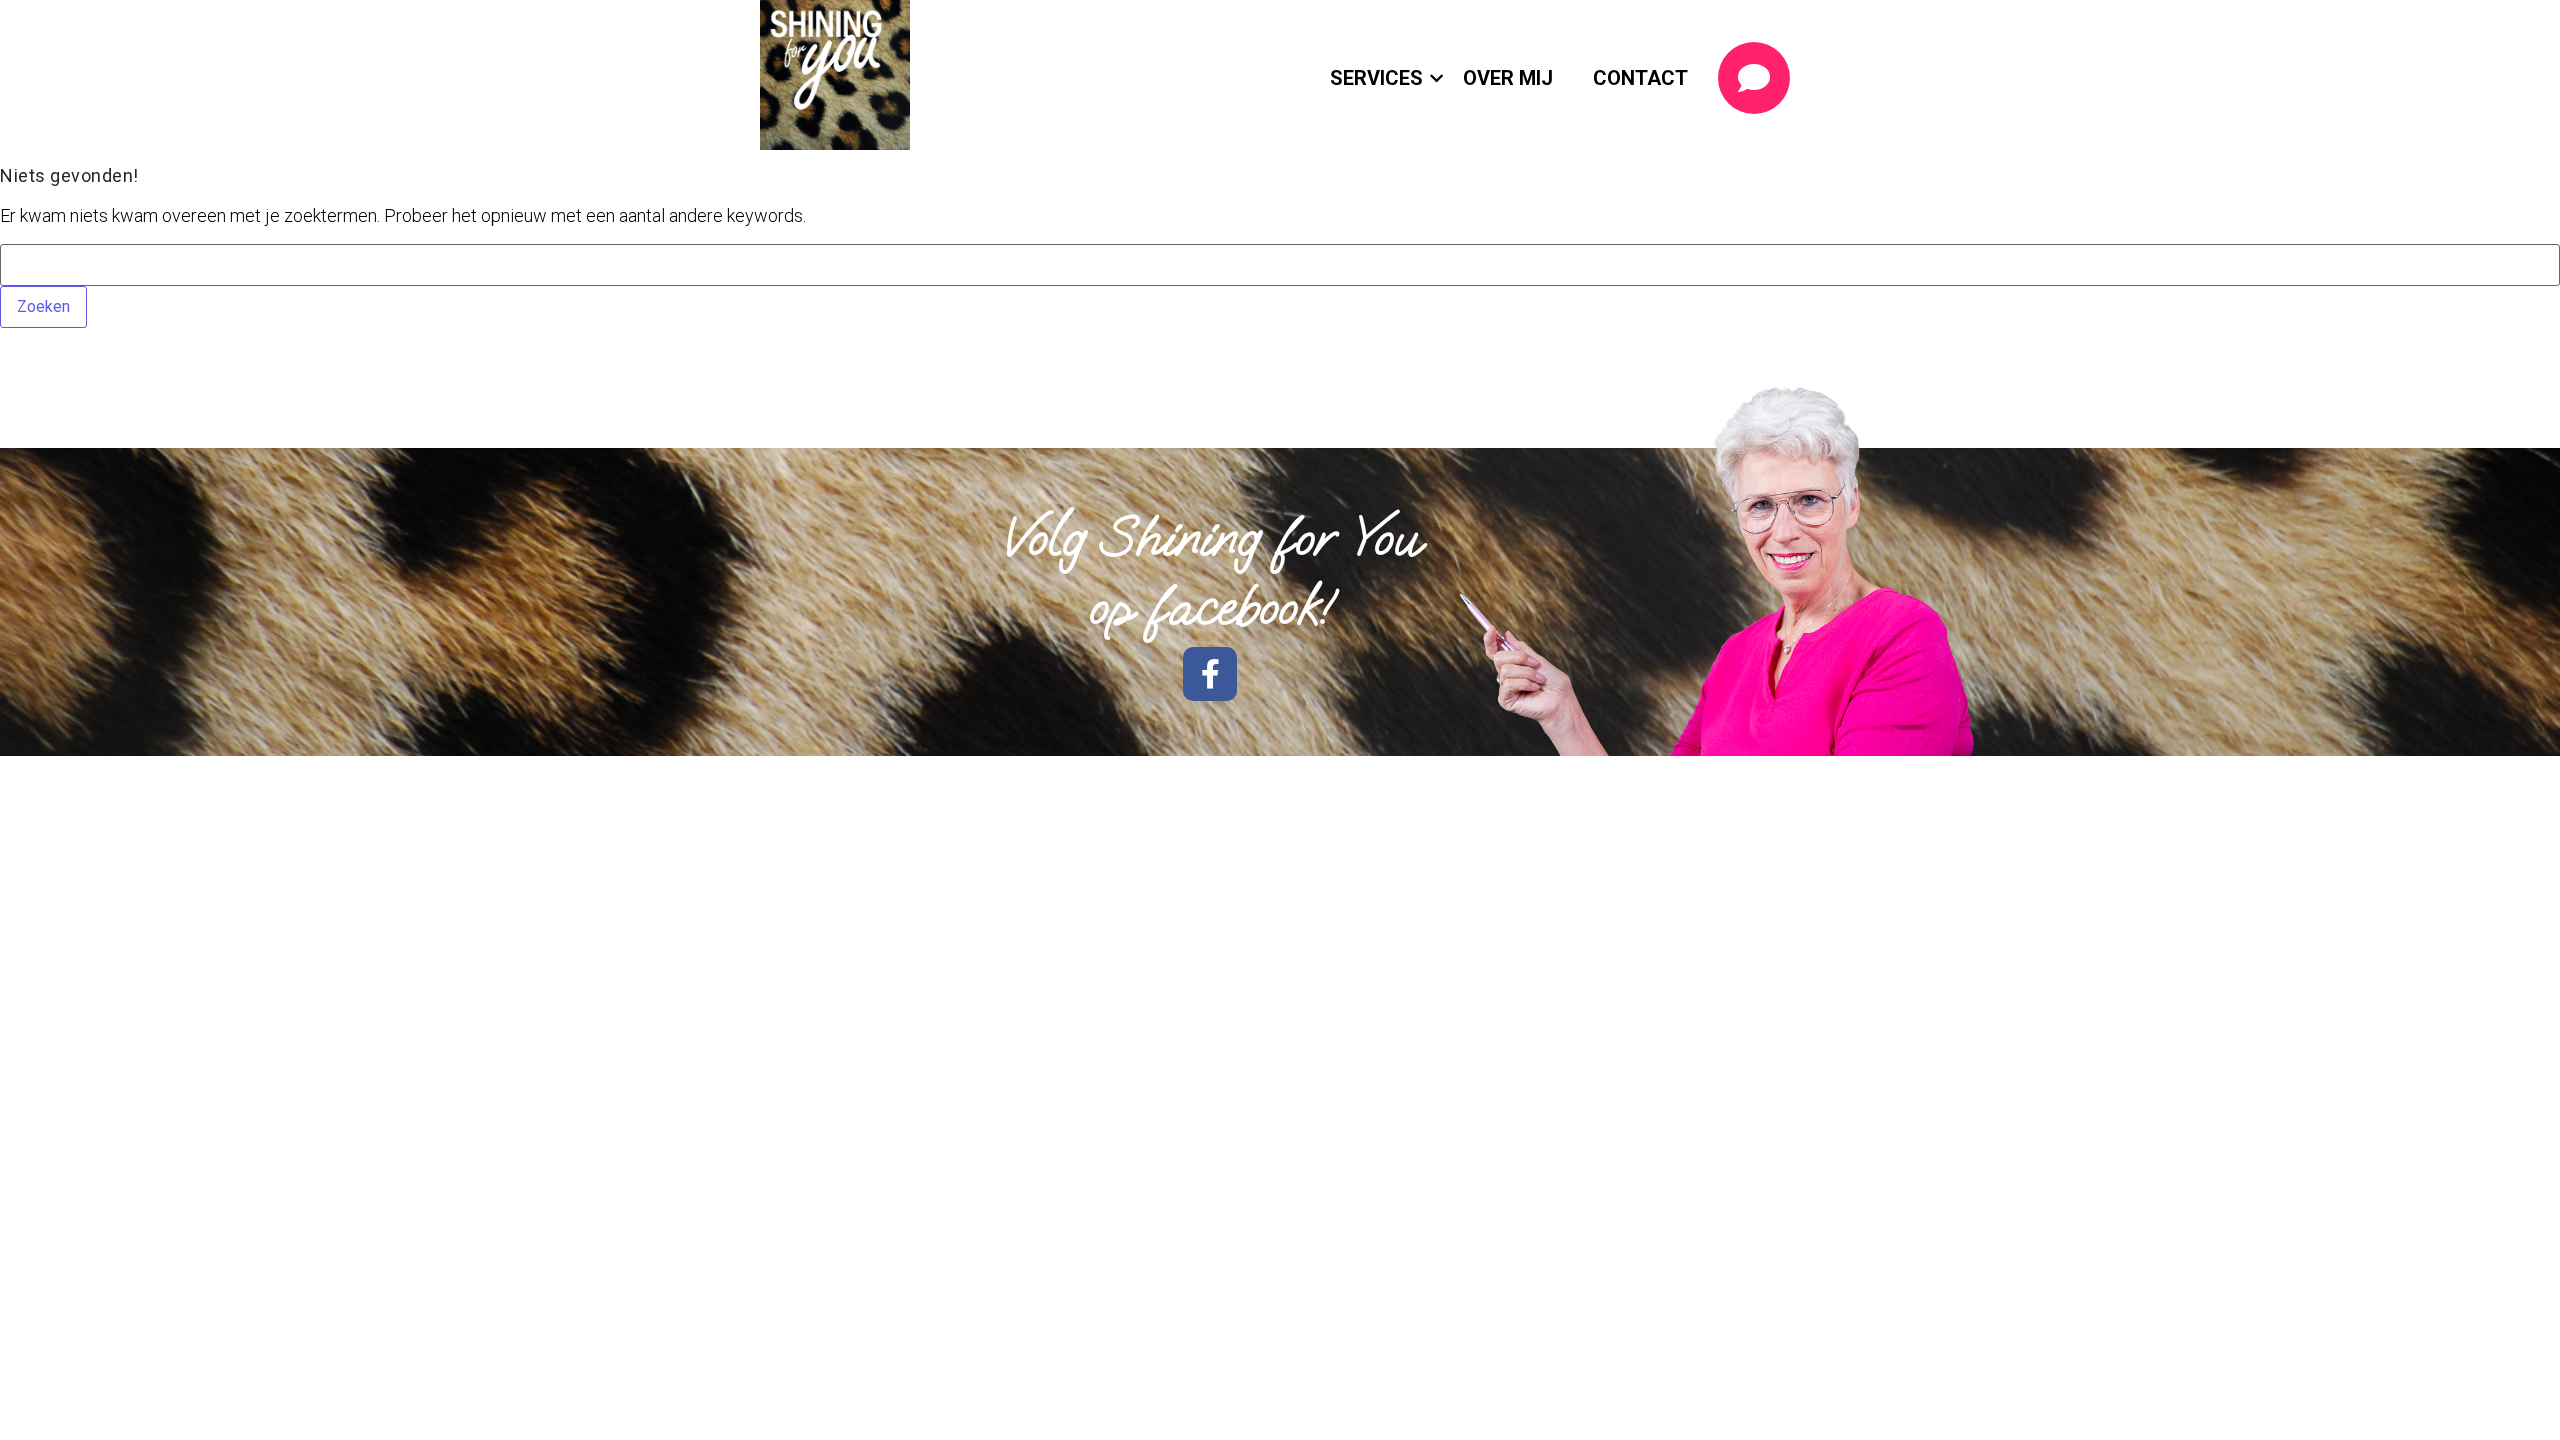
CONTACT (1640, 78)
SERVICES (1376, 78)
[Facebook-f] (1210, 674)
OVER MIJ (1508, 78)
